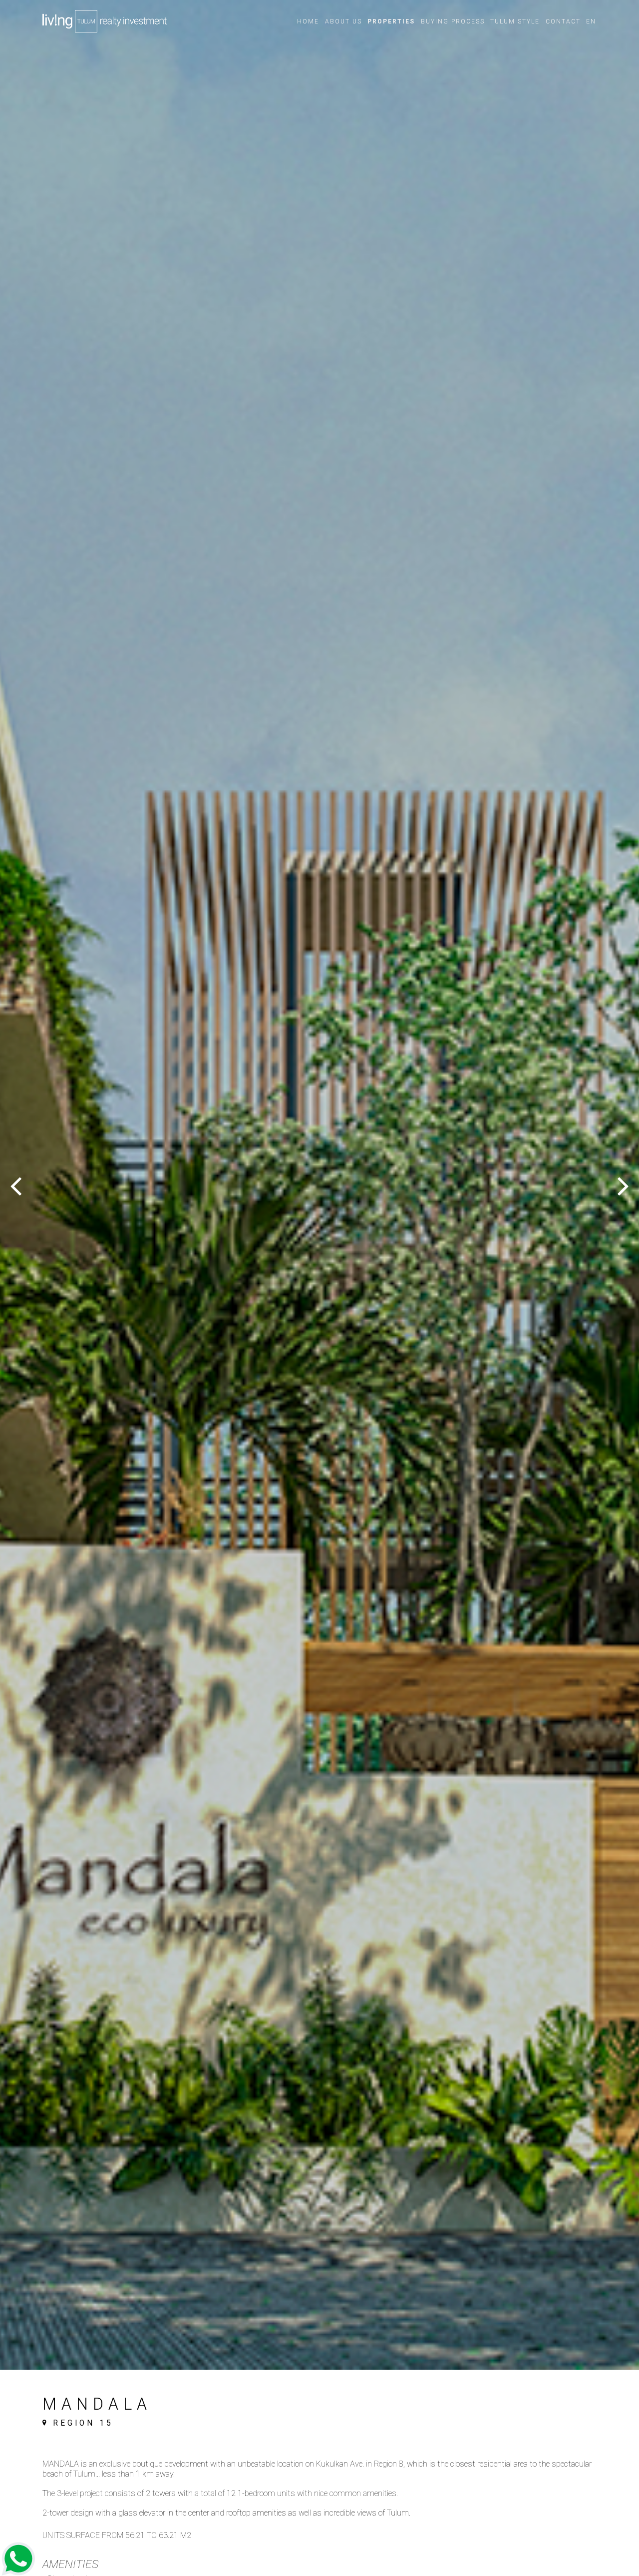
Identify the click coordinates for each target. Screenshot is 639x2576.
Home (308, 21)
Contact (563, 21)
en (591, 21)
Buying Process (453, 21)
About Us (343, 21)
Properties (391, 21)
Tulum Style (515, 21)
